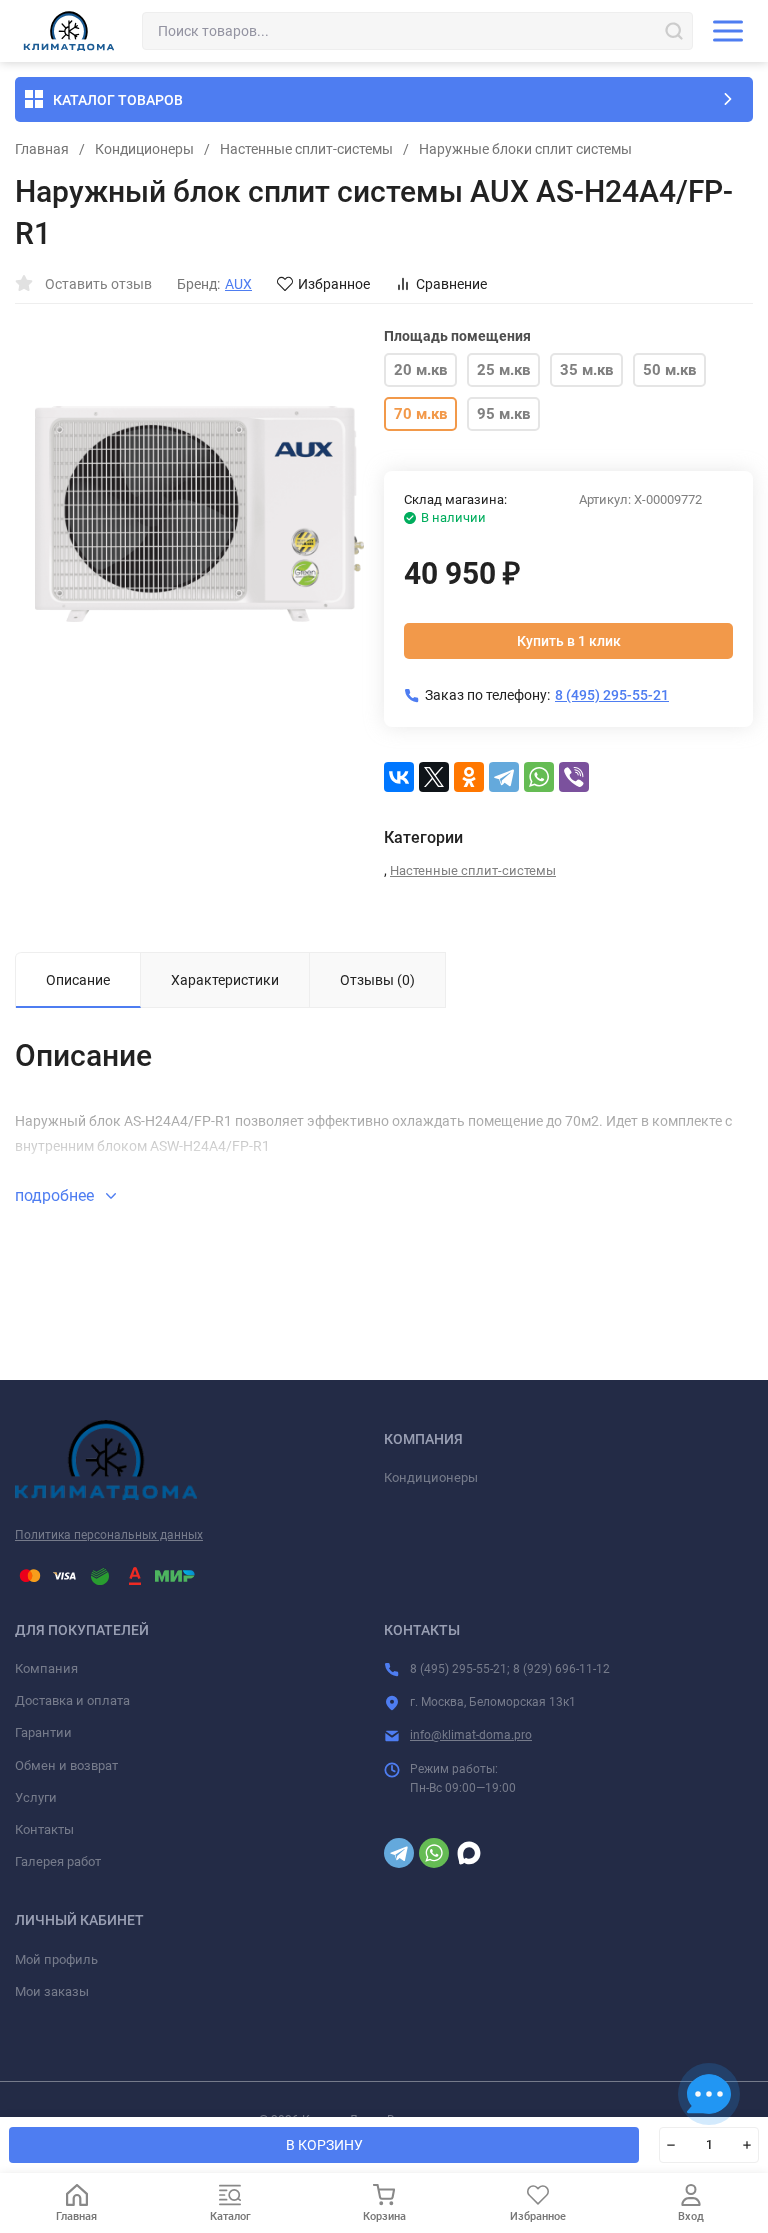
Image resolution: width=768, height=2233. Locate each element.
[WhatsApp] (539, 777)
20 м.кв (420, 370)
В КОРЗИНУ (324, 2145)
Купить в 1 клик (569, 641)
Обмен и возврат (66, 1765)
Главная (42, 149)
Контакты (44, 1829)
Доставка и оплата (72, 1700)
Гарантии (43, 1732)
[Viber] (574, 777)
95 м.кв (503, 414)
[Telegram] (504, 777)
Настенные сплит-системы (306, 149)
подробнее (56, 1195)
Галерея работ (58, 1861)
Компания (46, 1668)
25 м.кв (503, 370)
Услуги (36, 1797)
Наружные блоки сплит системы (525, 149)
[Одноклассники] (469, 777)
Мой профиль (56, 1959)
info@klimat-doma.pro (471, 1735)
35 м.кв (586, 370)
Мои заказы (52, 1991)
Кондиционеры (144, 149)
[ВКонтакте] (399, 777)
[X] (434, 777)
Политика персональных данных (109, 1535)
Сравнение (451, 284)
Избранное (334, 284)
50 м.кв (669, 370)
